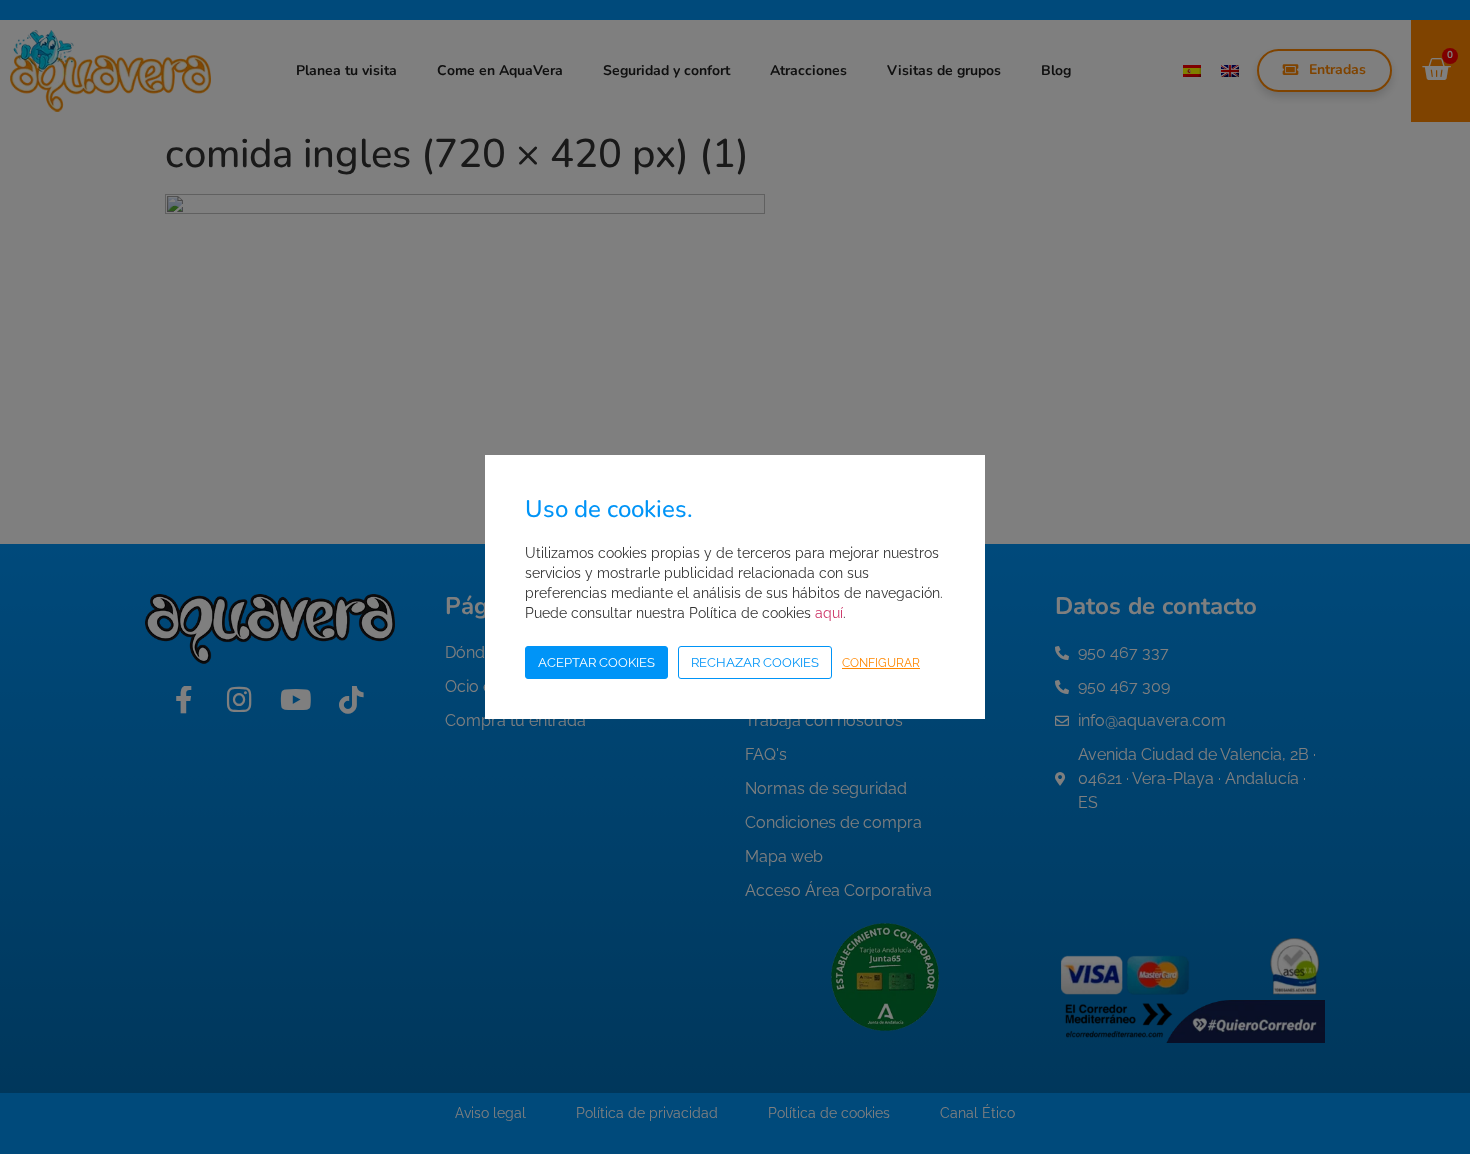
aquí (829, 613)
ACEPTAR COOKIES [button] (596, 662)
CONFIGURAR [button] (881, 663)
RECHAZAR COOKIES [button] (755, 662)
